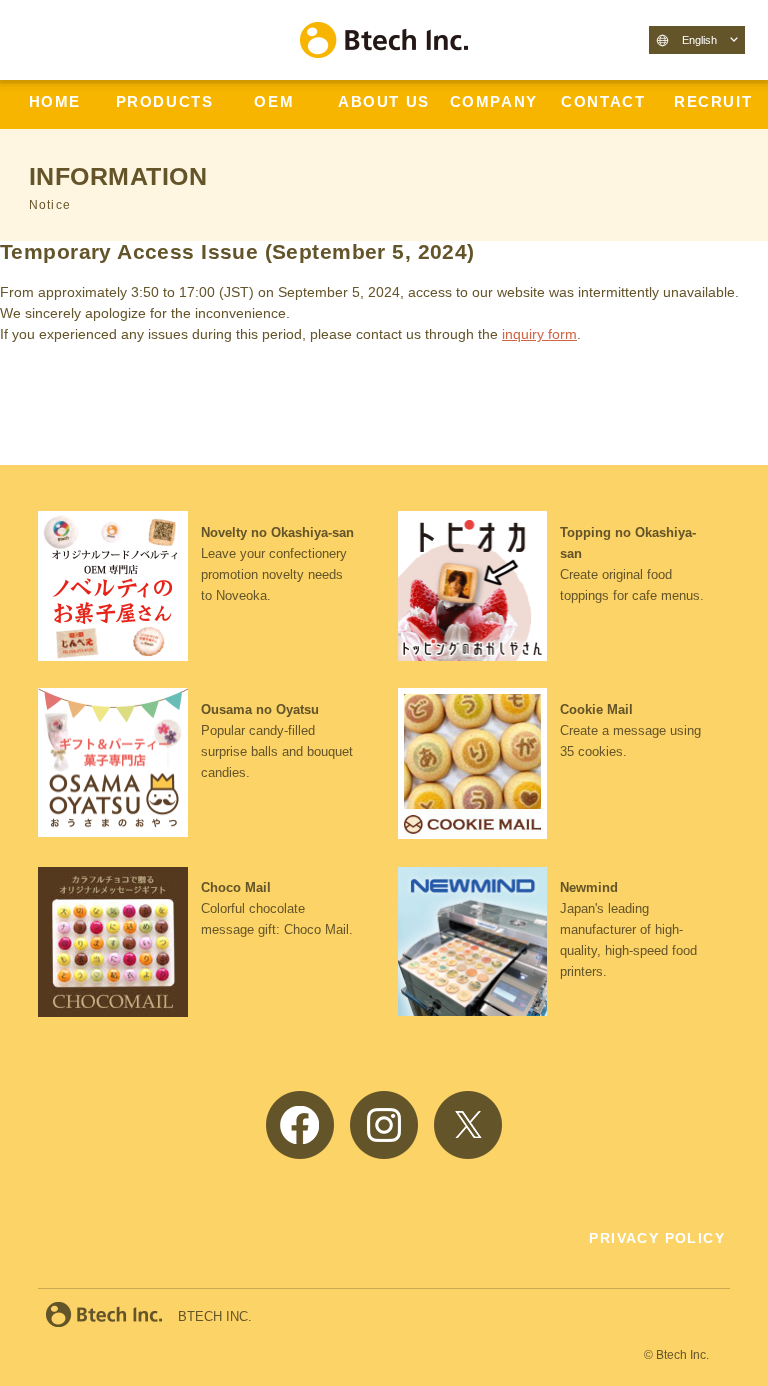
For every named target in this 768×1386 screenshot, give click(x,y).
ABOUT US (384, 102)
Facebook (300, 1125)
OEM (274, 102)
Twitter (468, 1125)
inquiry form (539, 334)
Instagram (384, 1125)
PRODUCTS (165, 102)
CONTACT (603, 102)
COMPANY (494, 102)
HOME (55, 102)
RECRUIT (713, 102)
